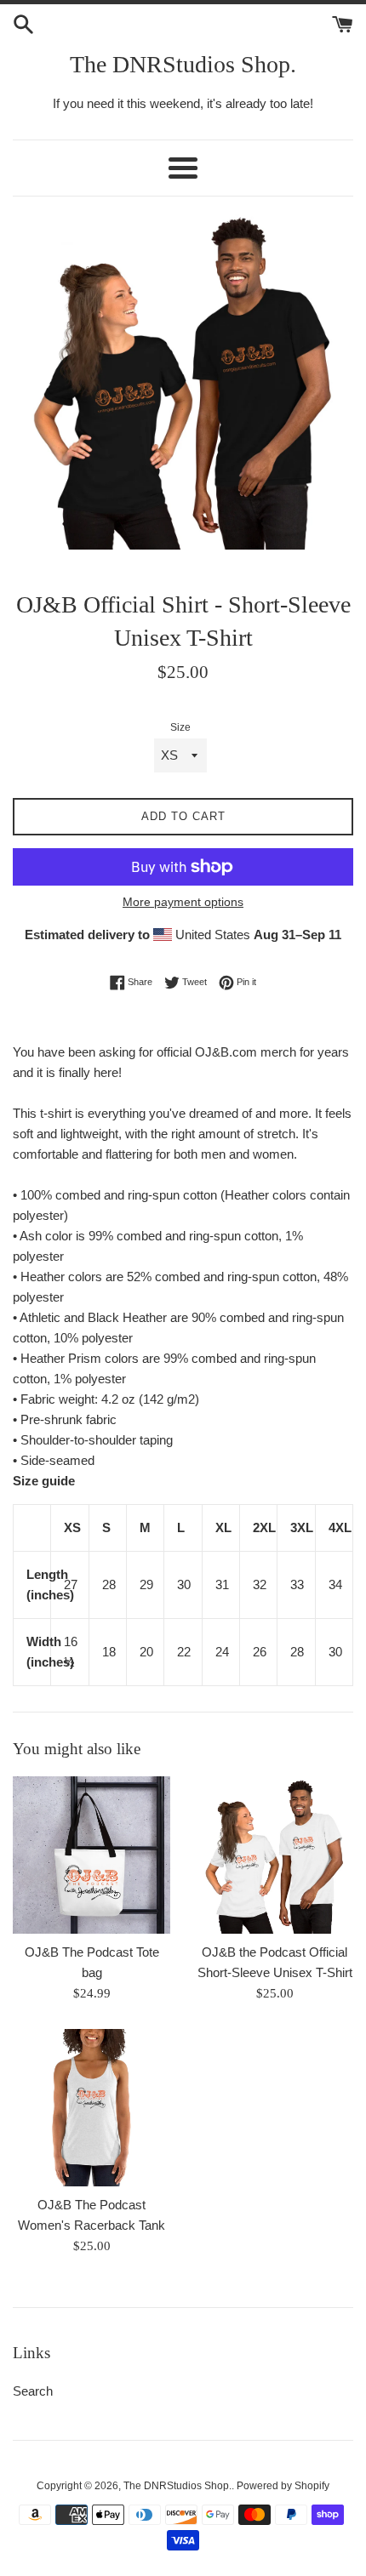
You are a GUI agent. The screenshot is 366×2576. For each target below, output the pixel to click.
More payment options (183, 902)
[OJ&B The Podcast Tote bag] (91, 1855)
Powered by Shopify (283, 2486)
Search (33, 2391)
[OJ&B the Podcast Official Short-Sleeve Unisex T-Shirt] (274, 1855)
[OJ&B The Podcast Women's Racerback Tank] (91, 2108)
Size (180, 727)
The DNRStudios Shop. (183, 64)
